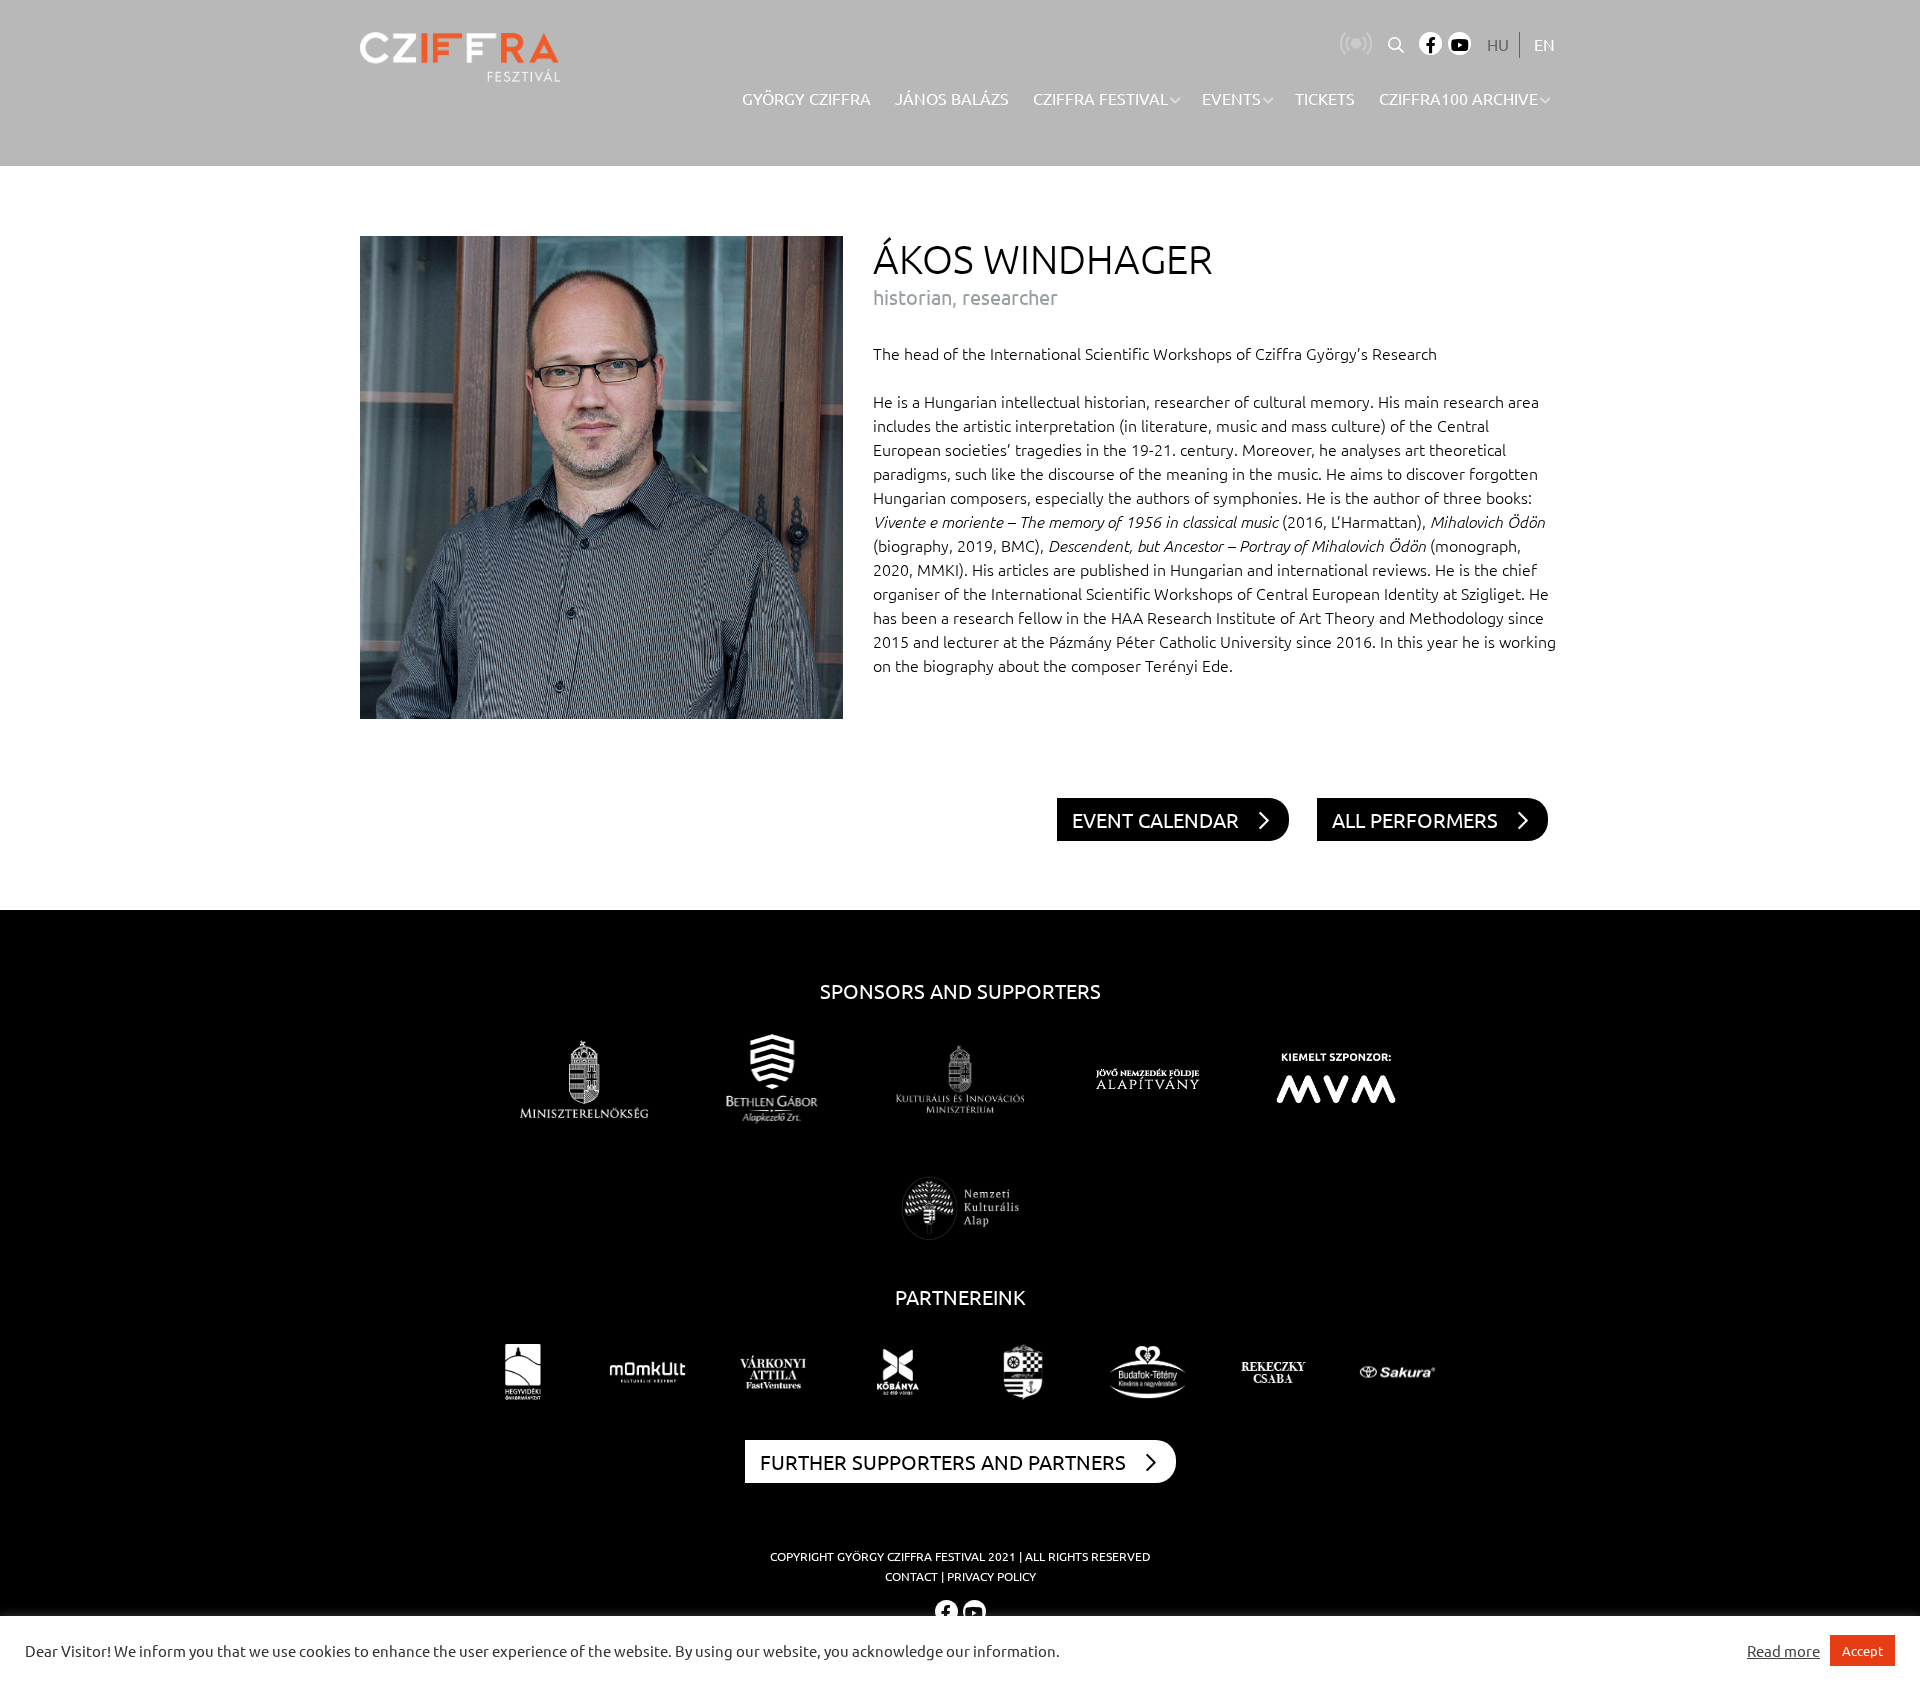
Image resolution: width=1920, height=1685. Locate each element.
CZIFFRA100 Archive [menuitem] (1458, 98)
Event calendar (1155, 819)
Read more (1783, 1651)
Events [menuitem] (1231, 98)
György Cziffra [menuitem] (806, 98)
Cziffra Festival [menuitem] (1100, 98)
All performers (1415, 819)
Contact (911, 1576)
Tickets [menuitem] (1325, 98)
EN (1544, 44)
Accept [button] (1862, 1650)
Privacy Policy (991, 1576)
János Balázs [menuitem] (952, 98)
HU (1498, 44)
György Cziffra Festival (911, 1556)
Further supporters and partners (943, 1461)
